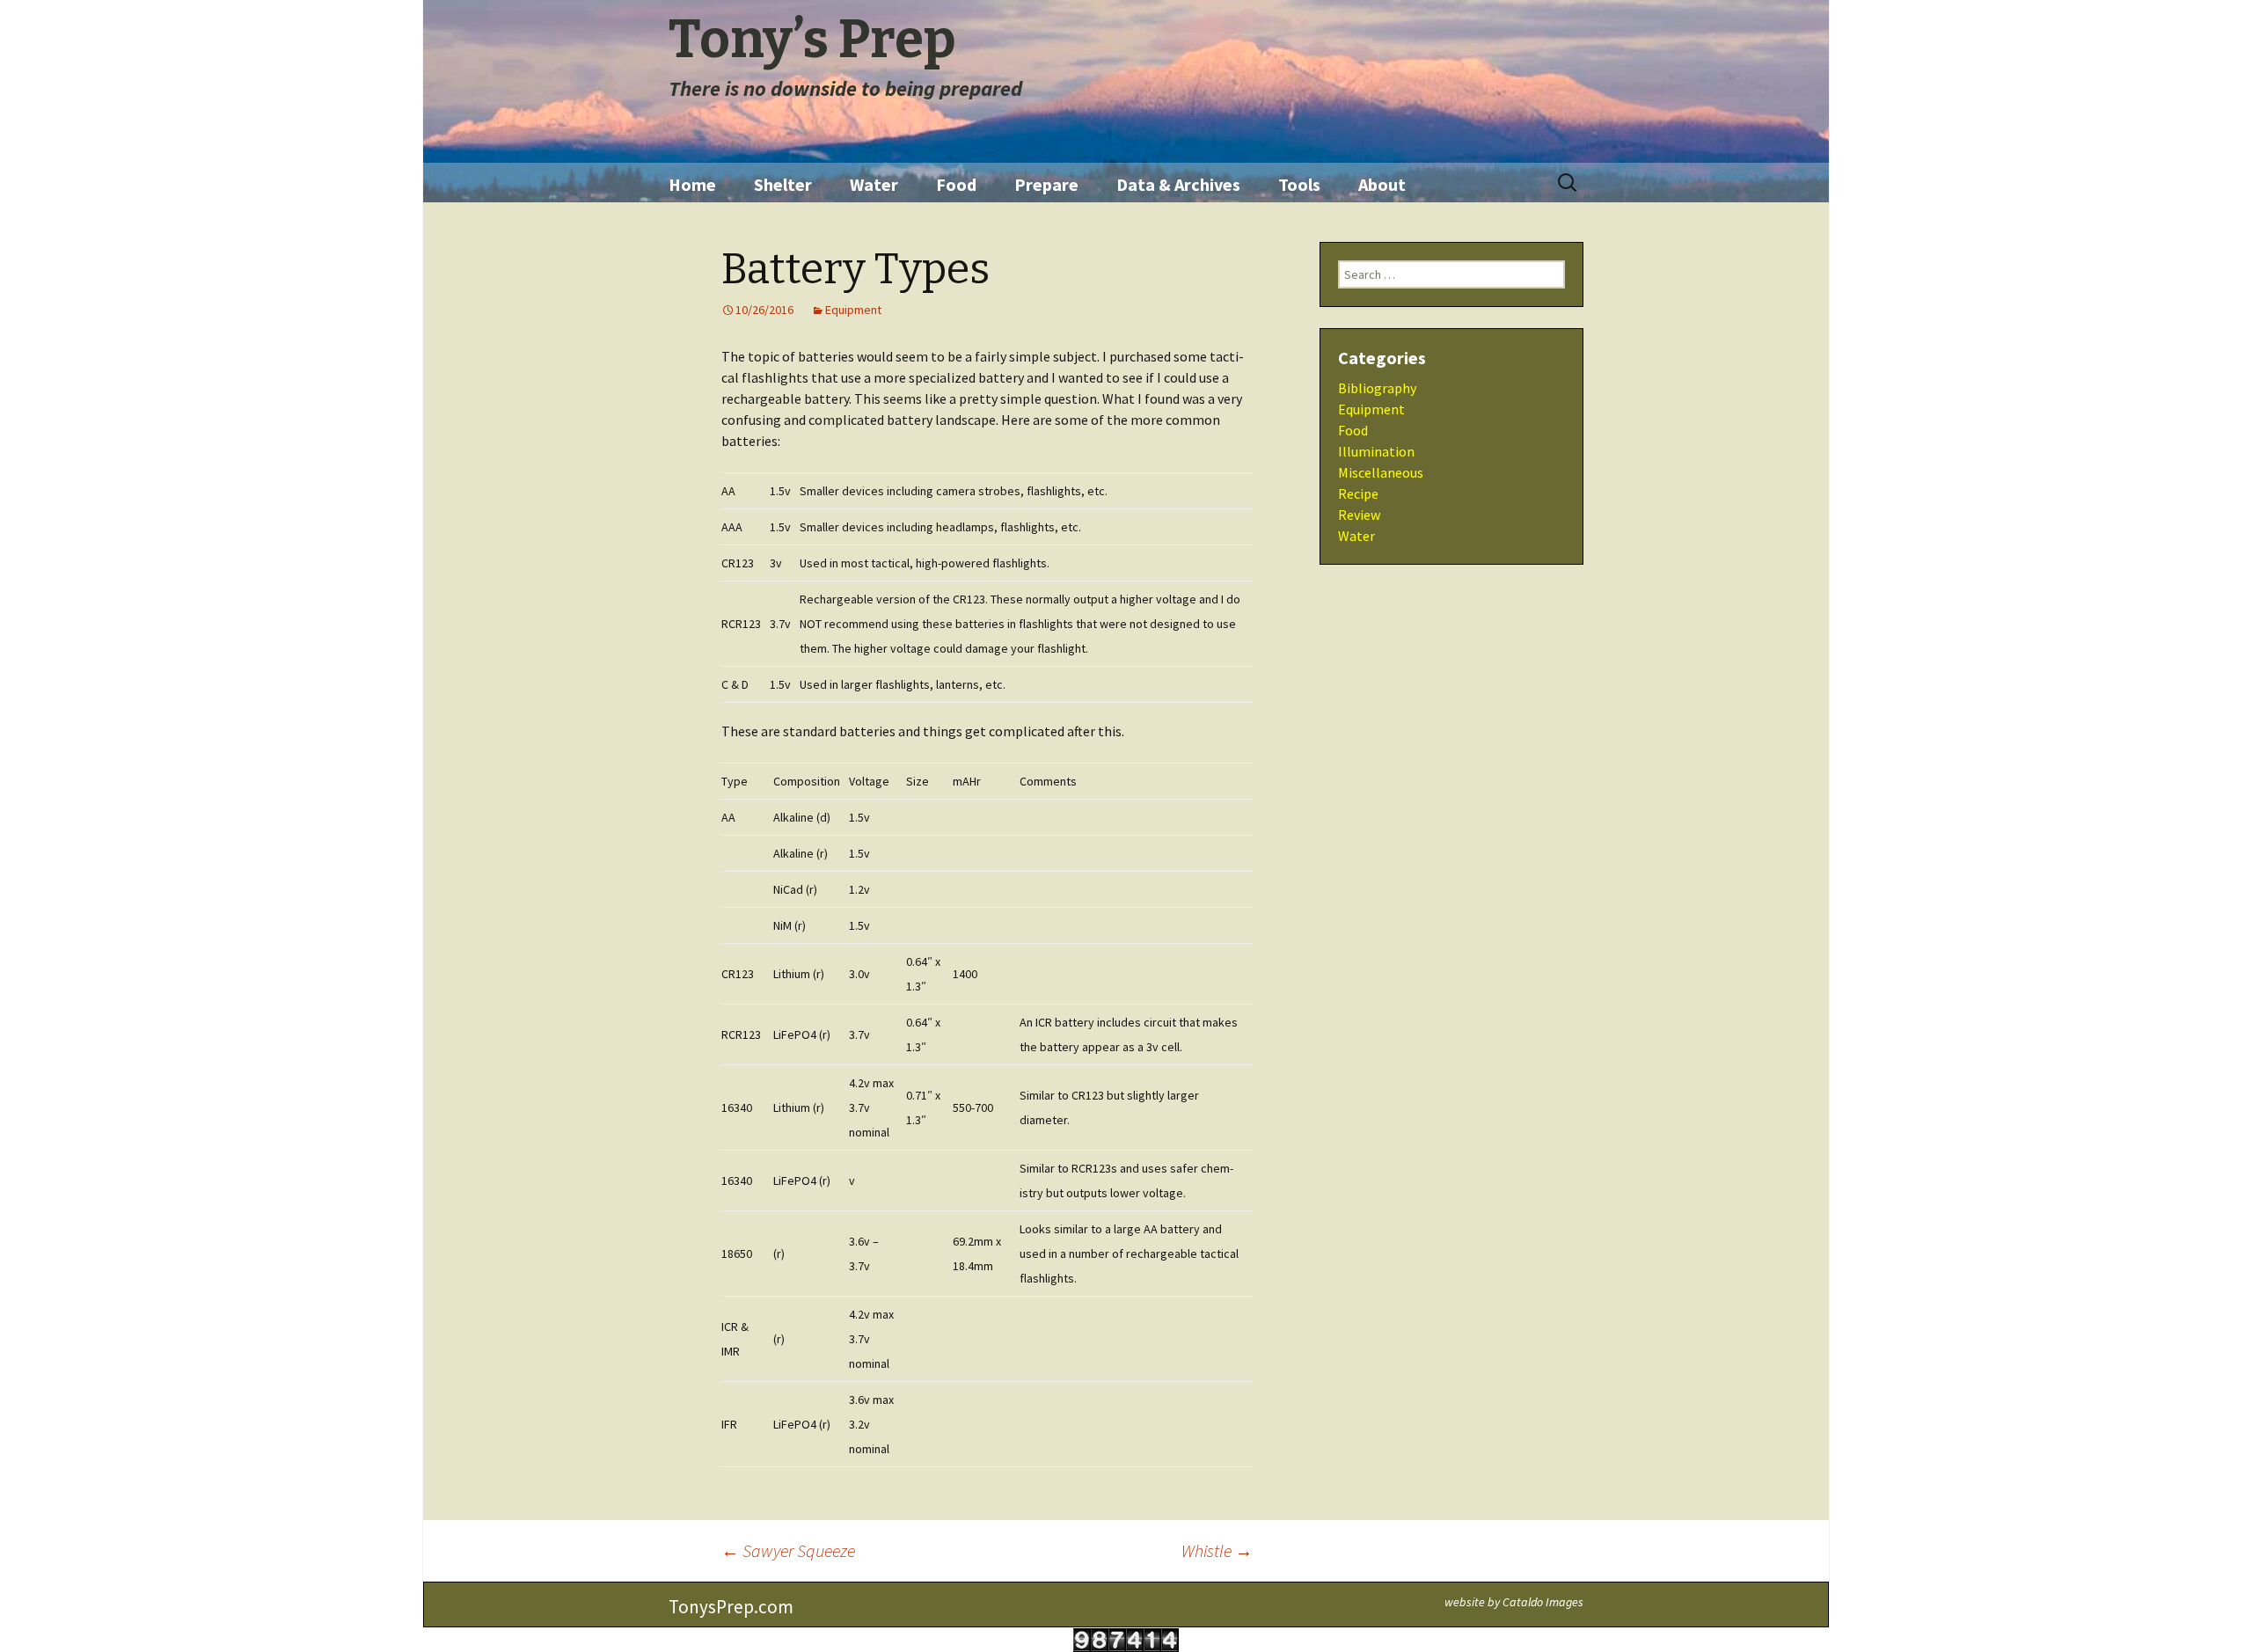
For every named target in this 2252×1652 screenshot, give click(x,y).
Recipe (1358, 493)
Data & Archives (1178, 184)
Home (692, 184)
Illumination (1376, 451)
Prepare (1046, 184)
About (1382, 184)
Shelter (783, 184)
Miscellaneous (1381, 472)
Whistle (1217, 1550)
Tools (1299, 184)
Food (956, 184)
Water (874, 184)
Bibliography (1377, 388)
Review (1359, 515)
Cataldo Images (1543, 1602)
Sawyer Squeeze (788, 1550)
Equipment (853, 310)
